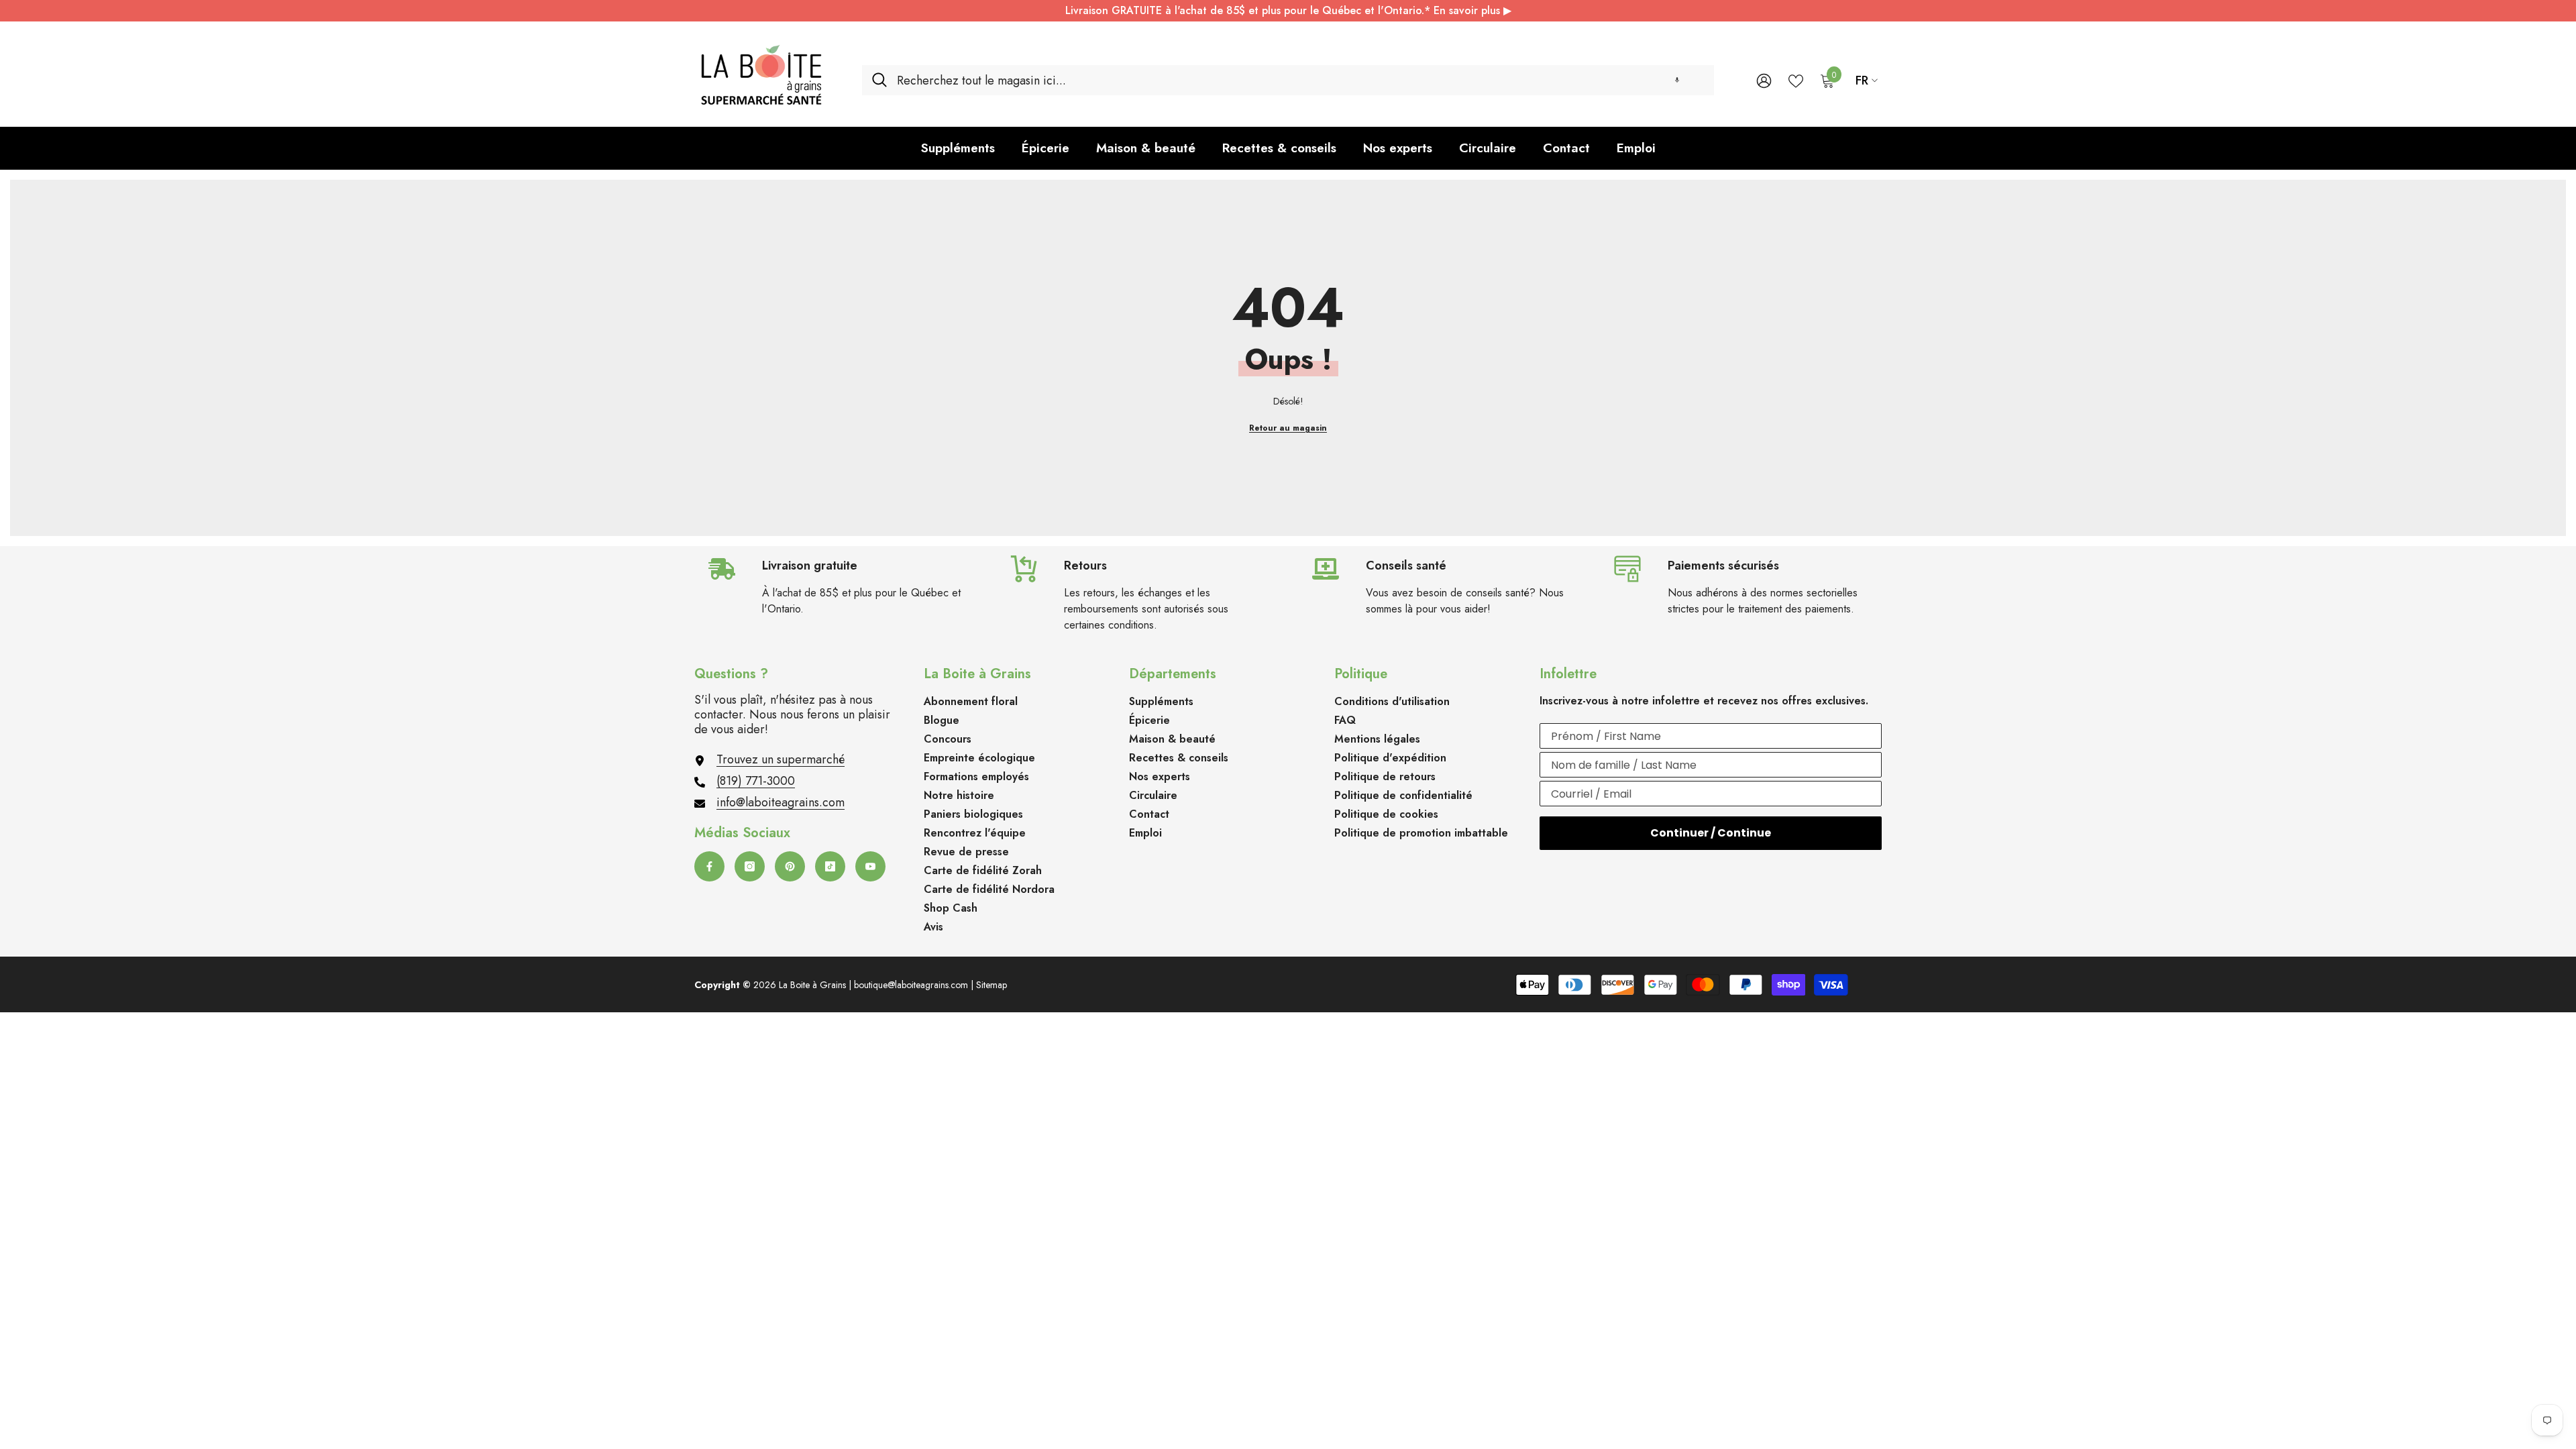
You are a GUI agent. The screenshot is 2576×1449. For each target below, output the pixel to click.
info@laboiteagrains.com (781, 802)
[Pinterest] (790, 866)
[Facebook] (709, 866)
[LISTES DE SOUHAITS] (1796, 80)
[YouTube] (870, 866)
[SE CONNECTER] (1764, 80)
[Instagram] (750, 866)
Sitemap (991, 985)
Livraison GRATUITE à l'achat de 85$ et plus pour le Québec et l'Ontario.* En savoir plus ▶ (1288, 10)
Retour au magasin (1288, 428)
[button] (1677, 80)
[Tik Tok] (830, 866)
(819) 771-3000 (756, 781)
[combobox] (1300, 80)
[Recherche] (1288, 80)
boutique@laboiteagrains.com (911, 985)
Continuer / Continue (1711, 833)
